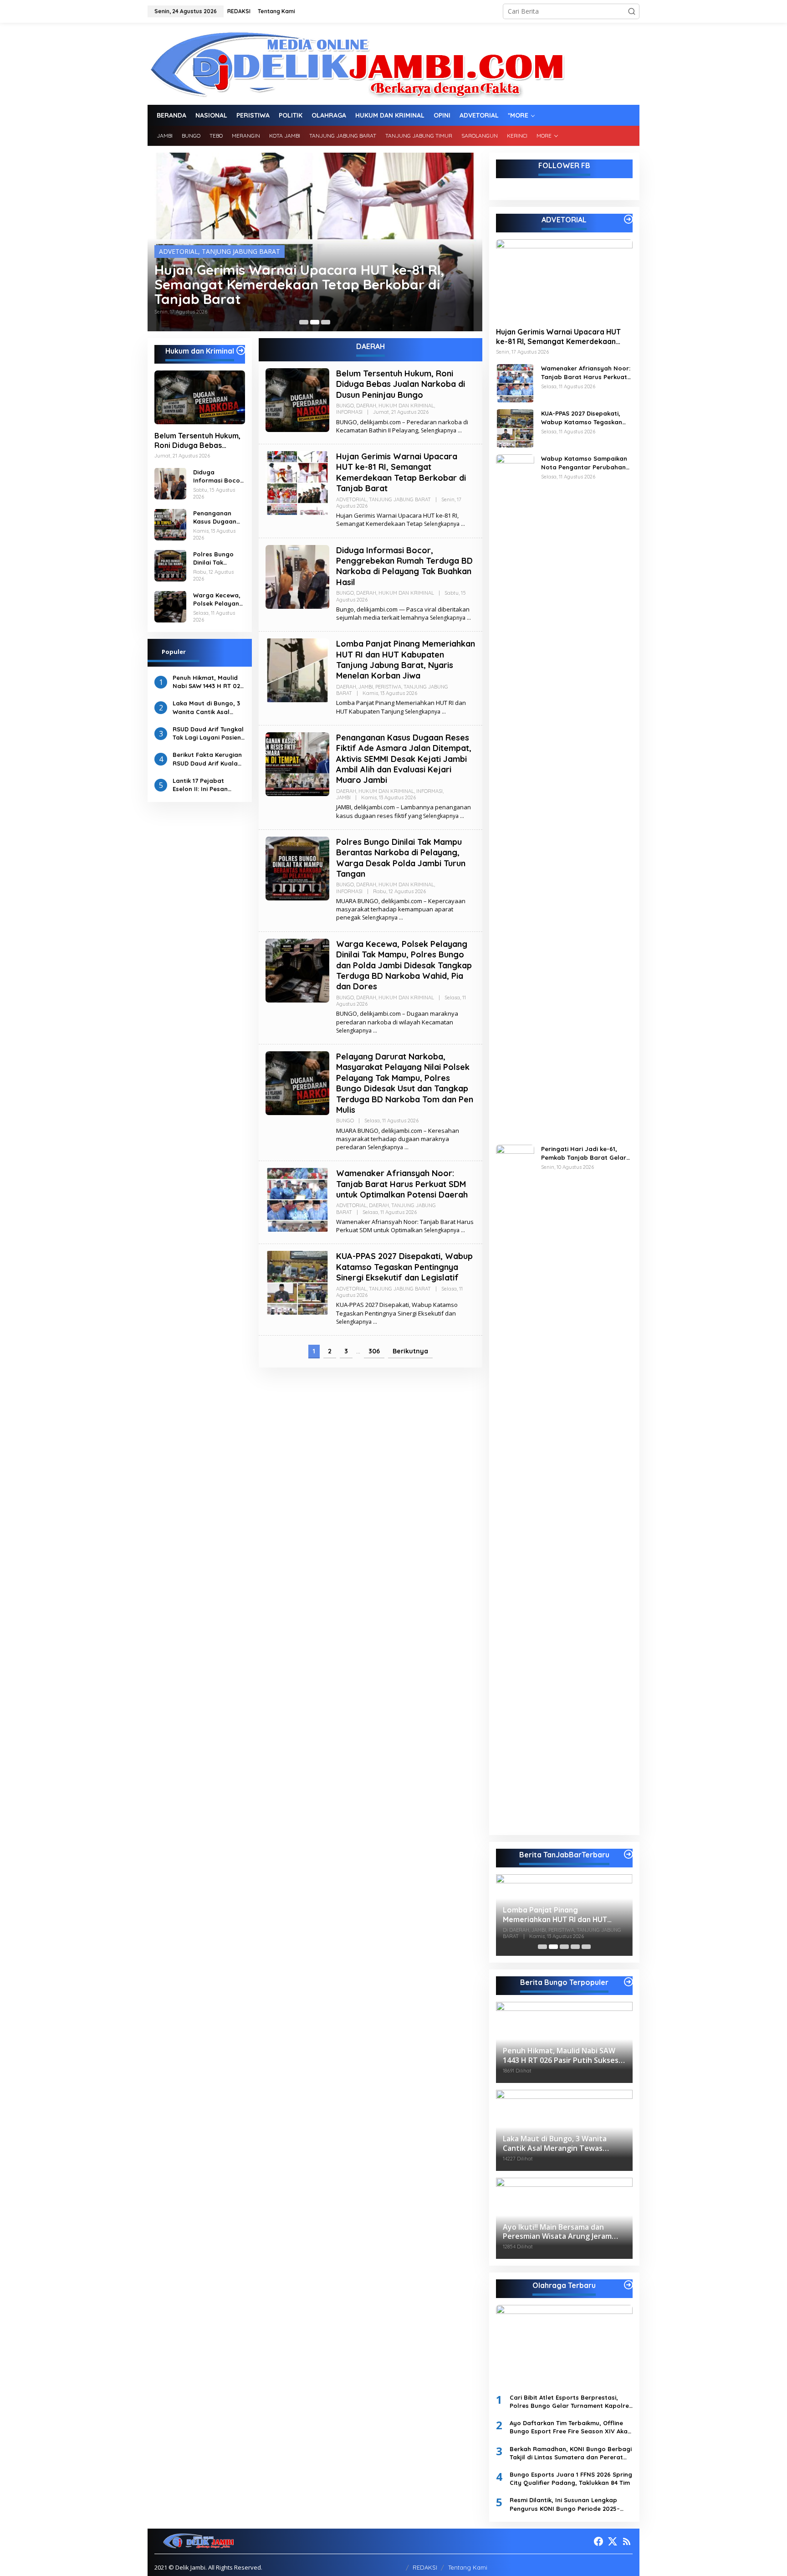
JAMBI (366, 687)
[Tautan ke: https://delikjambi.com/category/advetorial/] (629, 219)
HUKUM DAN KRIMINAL (251, 251)
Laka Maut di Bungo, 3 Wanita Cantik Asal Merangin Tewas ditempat (206, 707)
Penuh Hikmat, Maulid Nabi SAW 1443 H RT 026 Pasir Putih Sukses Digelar (208, 681)
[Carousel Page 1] (304, 322)
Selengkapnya (439, 430)
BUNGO (171, 251)
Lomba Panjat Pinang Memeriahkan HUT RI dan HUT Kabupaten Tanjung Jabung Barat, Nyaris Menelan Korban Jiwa (406, 660)
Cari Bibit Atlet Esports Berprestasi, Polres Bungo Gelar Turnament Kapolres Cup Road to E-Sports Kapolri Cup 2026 (571, 2402)
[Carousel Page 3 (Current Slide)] (326, 322)
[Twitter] (613, 2541)
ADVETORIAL (351, 499)
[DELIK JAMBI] (356, 63)
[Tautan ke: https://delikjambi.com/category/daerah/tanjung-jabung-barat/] (629, 1854)
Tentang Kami (468, 2567)
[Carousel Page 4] (575, 1947)
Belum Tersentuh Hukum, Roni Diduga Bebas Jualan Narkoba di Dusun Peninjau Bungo (198, 441)
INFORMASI (349, 412)
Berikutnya (410, 1351)
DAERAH (199, 251)
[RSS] (627, 2541)
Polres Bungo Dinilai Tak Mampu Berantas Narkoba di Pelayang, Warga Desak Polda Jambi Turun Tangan (214, 558)
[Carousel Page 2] (315, 322)
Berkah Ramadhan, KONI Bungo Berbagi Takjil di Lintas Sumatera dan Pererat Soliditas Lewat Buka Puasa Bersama (571, 2453)
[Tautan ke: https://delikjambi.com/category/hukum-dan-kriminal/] (241, 350)
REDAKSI (425, 2567)
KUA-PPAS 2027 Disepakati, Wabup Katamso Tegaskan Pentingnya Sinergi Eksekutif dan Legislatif (404, 1267)
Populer (174, 651)
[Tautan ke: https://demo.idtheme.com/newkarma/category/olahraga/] (629, 2285)
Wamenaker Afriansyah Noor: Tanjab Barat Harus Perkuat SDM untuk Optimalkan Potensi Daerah (402, 1184)
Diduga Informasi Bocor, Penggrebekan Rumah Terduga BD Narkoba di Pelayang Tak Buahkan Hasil (309, 284)
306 (374, 1351)
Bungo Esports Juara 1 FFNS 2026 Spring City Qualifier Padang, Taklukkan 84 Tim (571, 2478)
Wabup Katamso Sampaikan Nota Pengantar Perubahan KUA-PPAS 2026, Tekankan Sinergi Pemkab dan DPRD (584, 463)
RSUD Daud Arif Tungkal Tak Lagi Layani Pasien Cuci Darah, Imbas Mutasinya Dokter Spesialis (208, 733)
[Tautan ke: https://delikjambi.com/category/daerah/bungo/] (629, 1982)
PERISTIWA (388, 687)
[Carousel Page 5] (586, 1947)
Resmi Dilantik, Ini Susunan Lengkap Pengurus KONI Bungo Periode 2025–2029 (565, 2504)
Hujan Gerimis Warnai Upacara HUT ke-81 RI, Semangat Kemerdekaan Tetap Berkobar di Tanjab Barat (401, 472)
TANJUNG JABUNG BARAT (400, 499)
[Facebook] (598, 2541)
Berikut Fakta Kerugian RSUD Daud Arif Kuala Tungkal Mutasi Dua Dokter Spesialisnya (207, 759)
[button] (632, 11)
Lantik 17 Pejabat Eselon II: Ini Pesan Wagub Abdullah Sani (205, 784)
